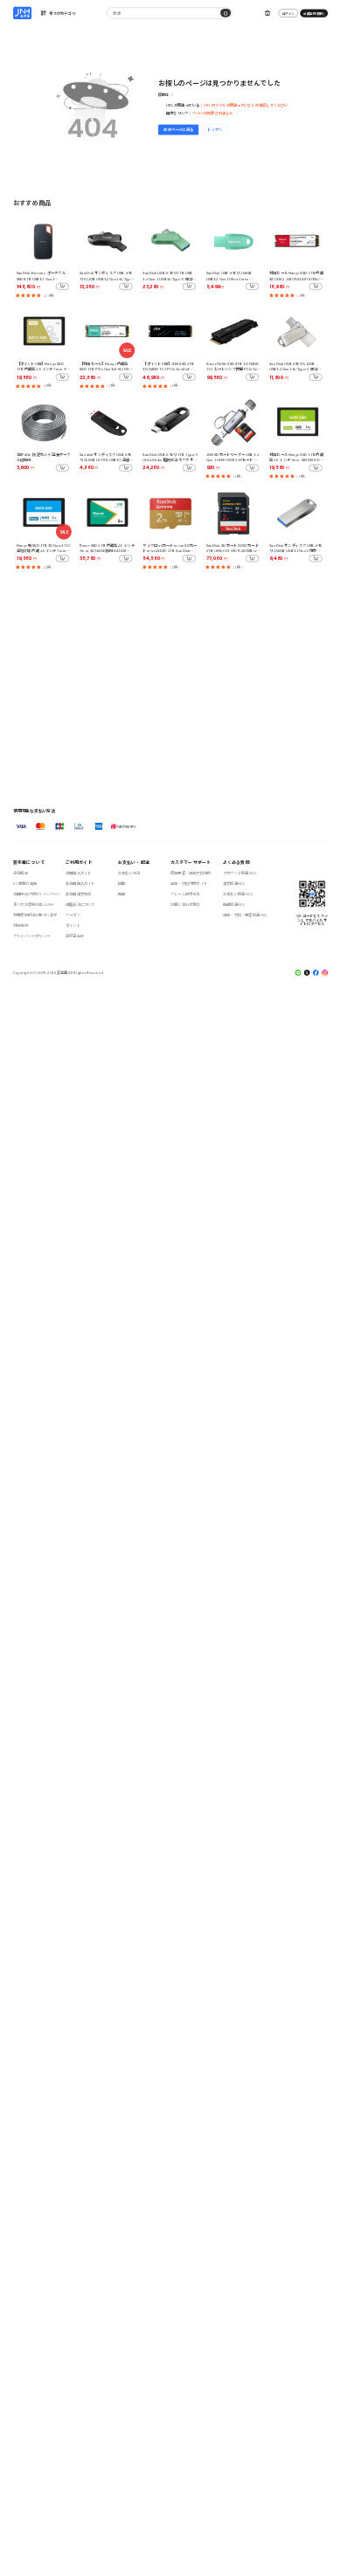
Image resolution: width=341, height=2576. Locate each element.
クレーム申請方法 (185, 894)
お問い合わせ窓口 (185, 905)
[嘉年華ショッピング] (22, 13)
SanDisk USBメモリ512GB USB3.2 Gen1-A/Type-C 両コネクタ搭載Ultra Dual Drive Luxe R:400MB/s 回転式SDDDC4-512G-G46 (295, 366)
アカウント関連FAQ (240, 873)
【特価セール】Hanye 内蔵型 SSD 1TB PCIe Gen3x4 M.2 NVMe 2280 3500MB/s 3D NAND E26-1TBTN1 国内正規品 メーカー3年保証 (107, 366)
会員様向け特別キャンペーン (37, 894)
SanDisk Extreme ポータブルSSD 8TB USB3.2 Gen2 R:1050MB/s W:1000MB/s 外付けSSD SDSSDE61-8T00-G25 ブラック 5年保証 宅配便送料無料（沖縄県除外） (44, 276)
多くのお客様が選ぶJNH (33, 905)
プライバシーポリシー (31, 936)
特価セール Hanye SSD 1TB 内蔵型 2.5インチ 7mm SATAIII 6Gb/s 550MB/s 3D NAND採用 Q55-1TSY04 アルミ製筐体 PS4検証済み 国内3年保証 (297, 457)
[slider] (28, 295)
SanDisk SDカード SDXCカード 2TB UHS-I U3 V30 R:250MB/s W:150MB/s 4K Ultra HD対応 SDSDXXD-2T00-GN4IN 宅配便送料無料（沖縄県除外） (234, 548)
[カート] (267, 14)
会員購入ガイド (78, 873)
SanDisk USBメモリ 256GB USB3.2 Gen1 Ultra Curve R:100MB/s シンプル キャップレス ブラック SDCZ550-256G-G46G (233, 276)
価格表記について (80, 905)
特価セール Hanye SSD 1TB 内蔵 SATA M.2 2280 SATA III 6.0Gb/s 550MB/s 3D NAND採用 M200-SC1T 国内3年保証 (296, 276)
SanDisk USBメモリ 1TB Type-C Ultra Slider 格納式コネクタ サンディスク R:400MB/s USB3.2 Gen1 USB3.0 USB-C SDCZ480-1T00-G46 (170, 457)
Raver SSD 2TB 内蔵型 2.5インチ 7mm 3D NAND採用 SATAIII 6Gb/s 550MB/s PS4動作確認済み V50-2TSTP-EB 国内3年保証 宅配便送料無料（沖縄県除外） (107, 548)
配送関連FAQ (234, 905)
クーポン (73, 915)
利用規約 (21, 925)
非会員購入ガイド (80, 884)
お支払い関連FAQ (238, 894)
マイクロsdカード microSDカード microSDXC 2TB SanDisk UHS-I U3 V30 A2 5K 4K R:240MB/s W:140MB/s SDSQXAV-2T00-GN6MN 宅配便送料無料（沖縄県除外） (170, 548)
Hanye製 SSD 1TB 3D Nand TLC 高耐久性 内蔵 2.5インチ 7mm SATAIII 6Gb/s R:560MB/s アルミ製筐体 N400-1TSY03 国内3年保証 (44, 548)
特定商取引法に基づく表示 (35, 915)
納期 (122, 884)
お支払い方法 (129, 873)
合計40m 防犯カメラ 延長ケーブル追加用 (43, 457)
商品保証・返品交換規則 (191, 873)
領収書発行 (75, 936)
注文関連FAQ (234, 884)
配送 (122, 894)
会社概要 (21, 873)
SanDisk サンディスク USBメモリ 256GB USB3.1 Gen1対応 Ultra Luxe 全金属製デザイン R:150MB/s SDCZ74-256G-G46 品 (296, 548)
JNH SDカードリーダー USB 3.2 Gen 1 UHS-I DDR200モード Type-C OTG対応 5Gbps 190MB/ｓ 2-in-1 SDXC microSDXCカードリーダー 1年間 (234, 457)
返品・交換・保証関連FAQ (245, 915)
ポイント (73, 925)
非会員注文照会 (78, 894)
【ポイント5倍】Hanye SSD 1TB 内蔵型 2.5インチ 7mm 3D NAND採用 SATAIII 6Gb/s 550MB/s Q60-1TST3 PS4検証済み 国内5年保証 (44, 366)
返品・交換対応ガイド (189, 884)
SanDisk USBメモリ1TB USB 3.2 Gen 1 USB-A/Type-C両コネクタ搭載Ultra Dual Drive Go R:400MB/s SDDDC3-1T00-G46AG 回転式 (169, 276)
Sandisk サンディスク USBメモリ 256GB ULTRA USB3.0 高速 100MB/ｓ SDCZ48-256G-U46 (106, 457)
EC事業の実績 (25, 884)
